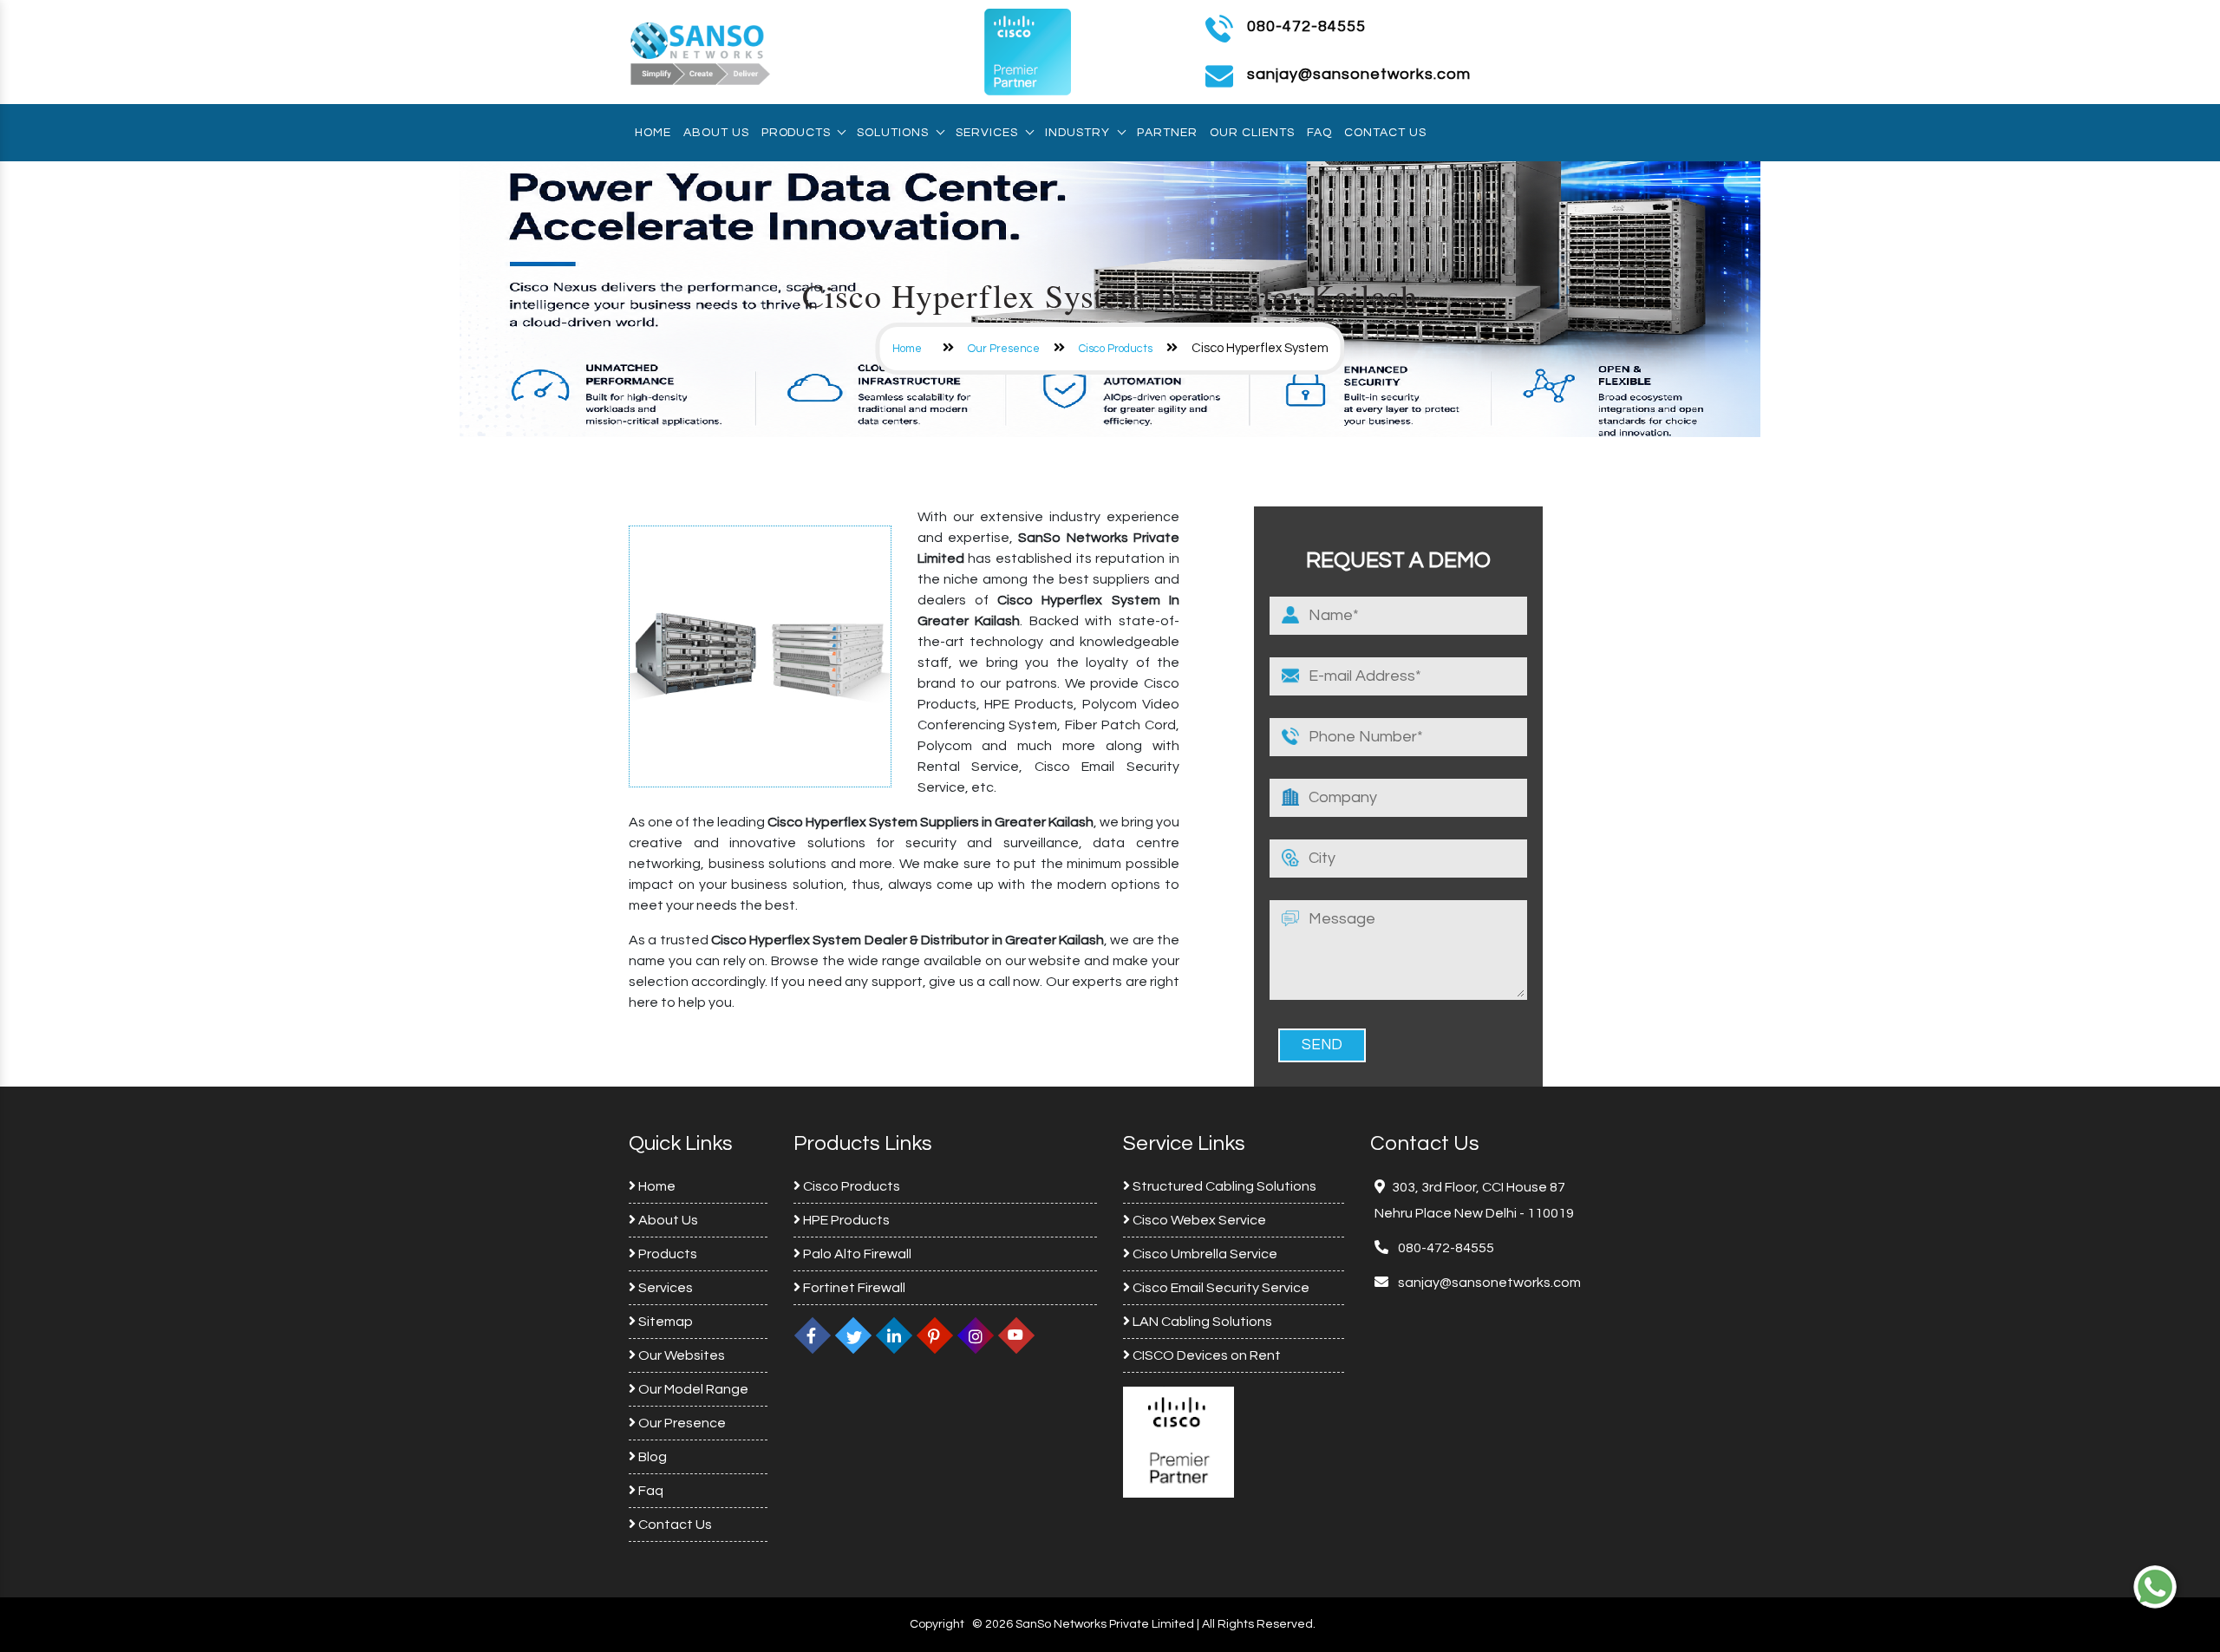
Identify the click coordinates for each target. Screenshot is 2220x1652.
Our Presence (1004, 349)
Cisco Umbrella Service (1204, 1254)
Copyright (937, 1624)
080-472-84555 (1306, 26)
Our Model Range (692, 1389)
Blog (651, 1457)
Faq (1319, 133)
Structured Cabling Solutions (1223, 1186)
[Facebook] (813, 1335)
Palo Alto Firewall (856, 1254)
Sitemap (664, 1322)
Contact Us (1385, 133)
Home (653, 133)
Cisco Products (1116, 349)
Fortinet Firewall (853, 1288)
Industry (1077, 133)
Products (796, 133)
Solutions (893, 133)
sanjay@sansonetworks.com (1488, 1283)
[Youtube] (1016, 1335)
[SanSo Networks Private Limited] (701, 51)
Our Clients (1252, 133)
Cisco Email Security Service (1220, 1288)
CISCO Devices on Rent (1205, 1355)
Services (987, 133)
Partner (1167, 133)
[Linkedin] (894, 1335)
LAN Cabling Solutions (1201, 1322)
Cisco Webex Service (1198, 1220)
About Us (716, 133)
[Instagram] (976, 1335)
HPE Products (845, 1220)
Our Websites (680, 1355)
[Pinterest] (935, 1335)
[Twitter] (853, 1335)
